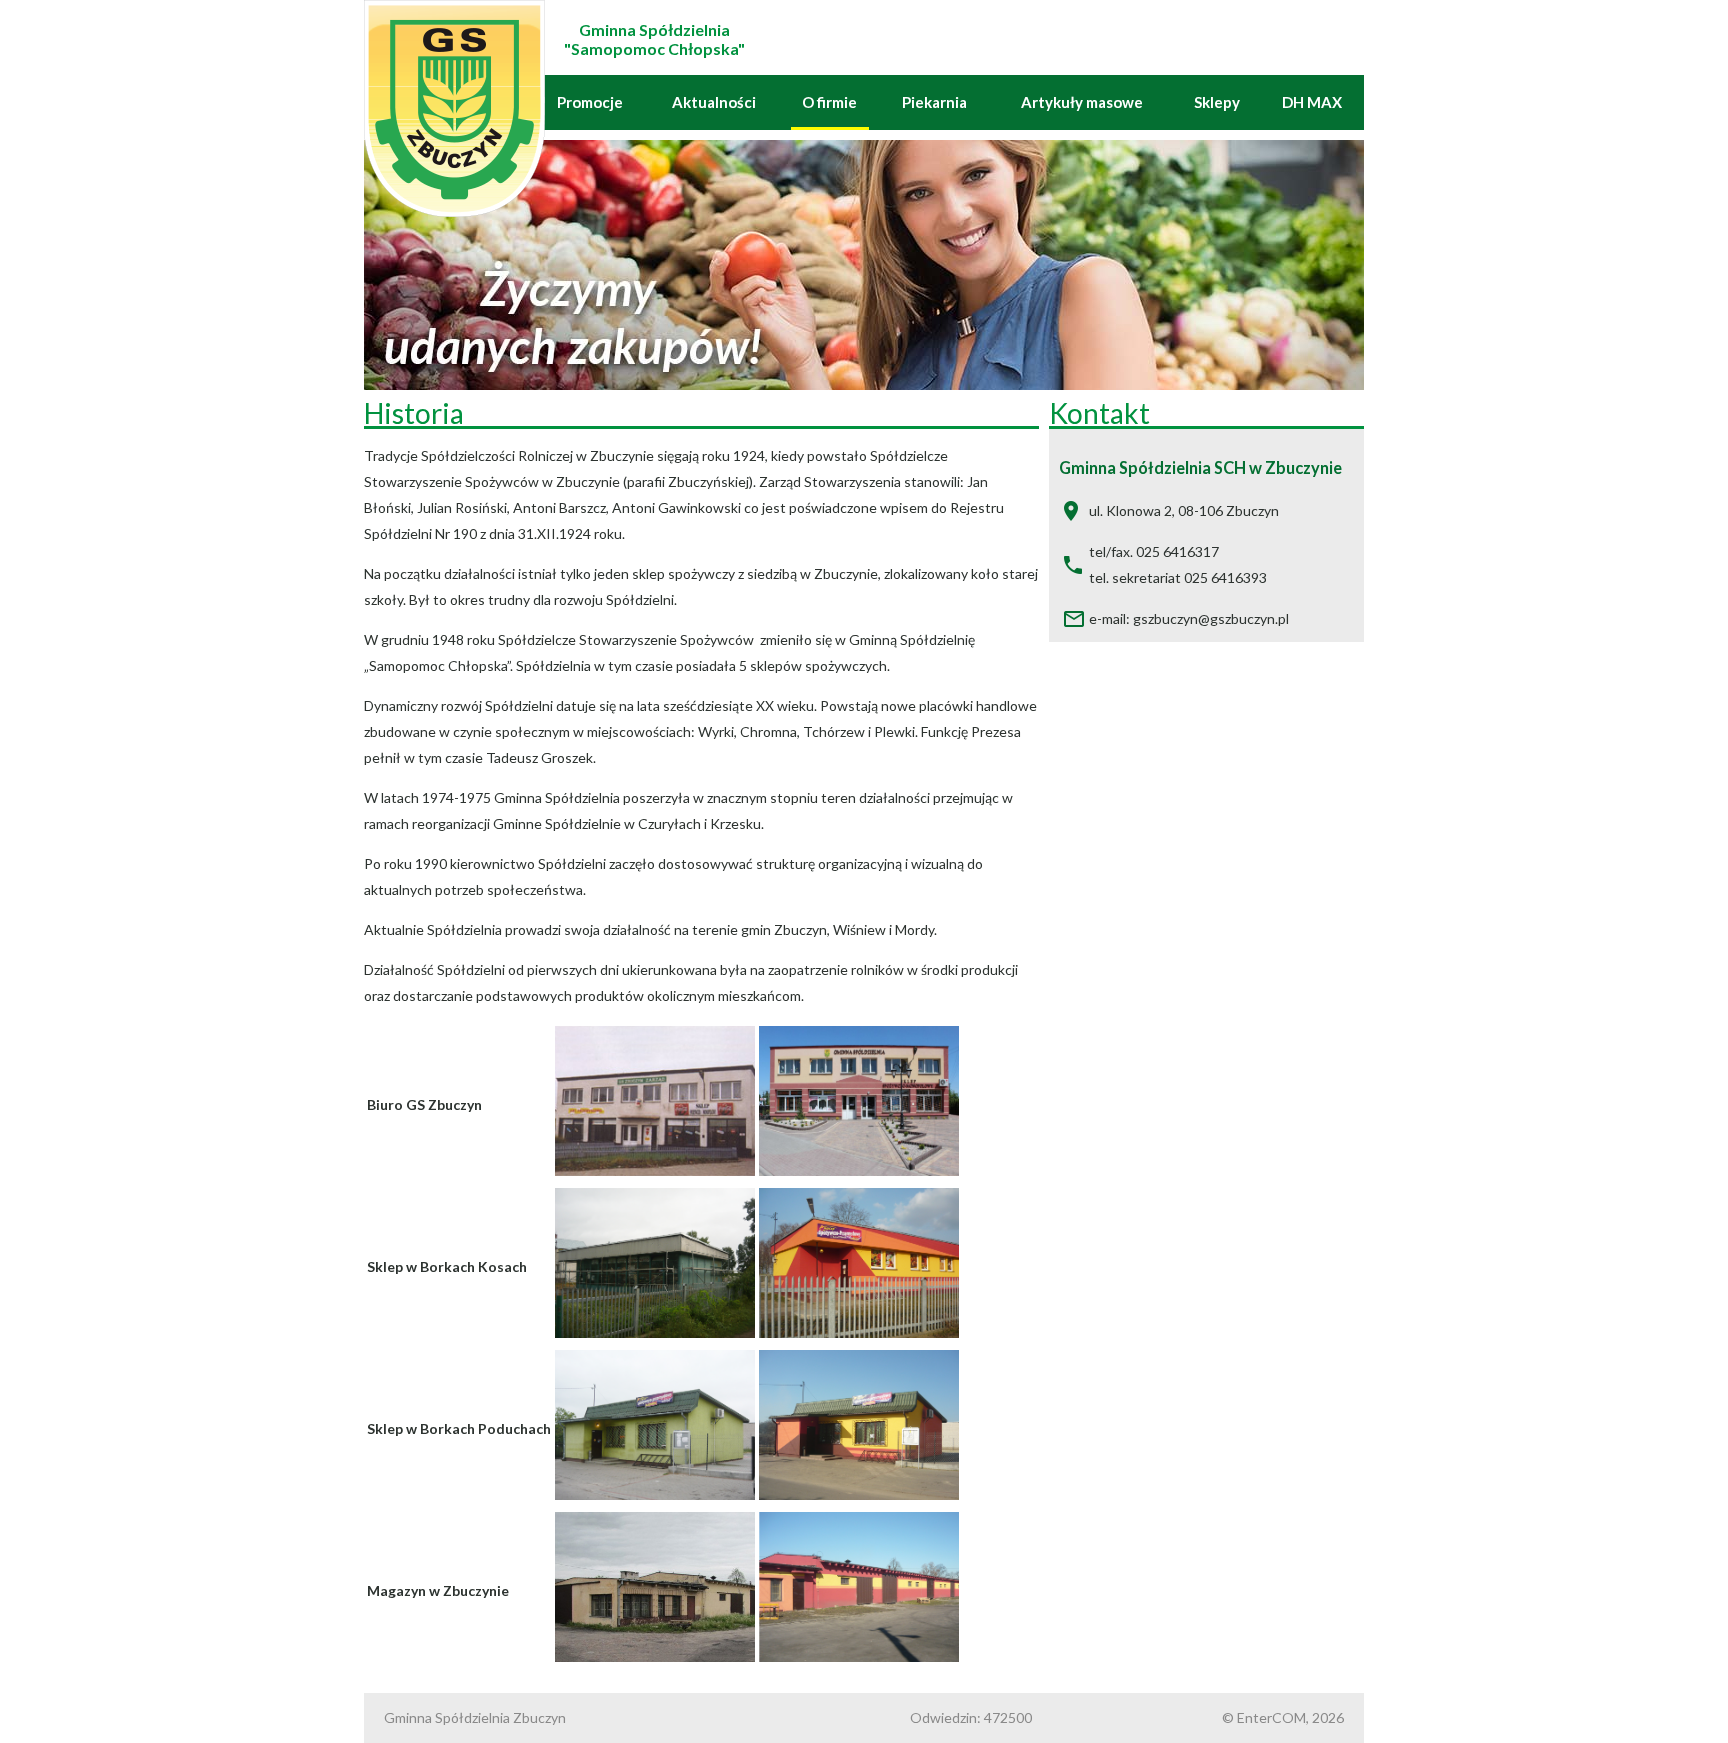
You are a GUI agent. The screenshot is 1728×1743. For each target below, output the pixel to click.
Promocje (590, 102)
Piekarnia (934, 102)
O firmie (829, 102)
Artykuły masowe (1082, 102)
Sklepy (1217, 102)
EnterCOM (1271, 1717)
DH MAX (1312, 102)
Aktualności (714, 102)
